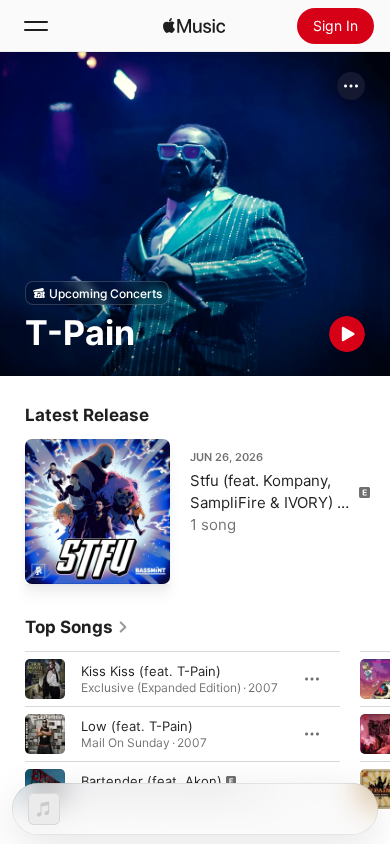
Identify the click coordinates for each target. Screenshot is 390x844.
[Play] (347, 334)
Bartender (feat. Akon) (151, 781)
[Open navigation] (36, 26)
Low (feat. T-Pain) (137, 726)
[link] (77, 627)
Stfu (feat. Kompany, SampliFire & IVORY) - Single (267, 502)
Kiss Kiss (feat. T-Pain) (151, 671)
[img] (194, 26)
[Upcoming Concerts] (97, 293)
